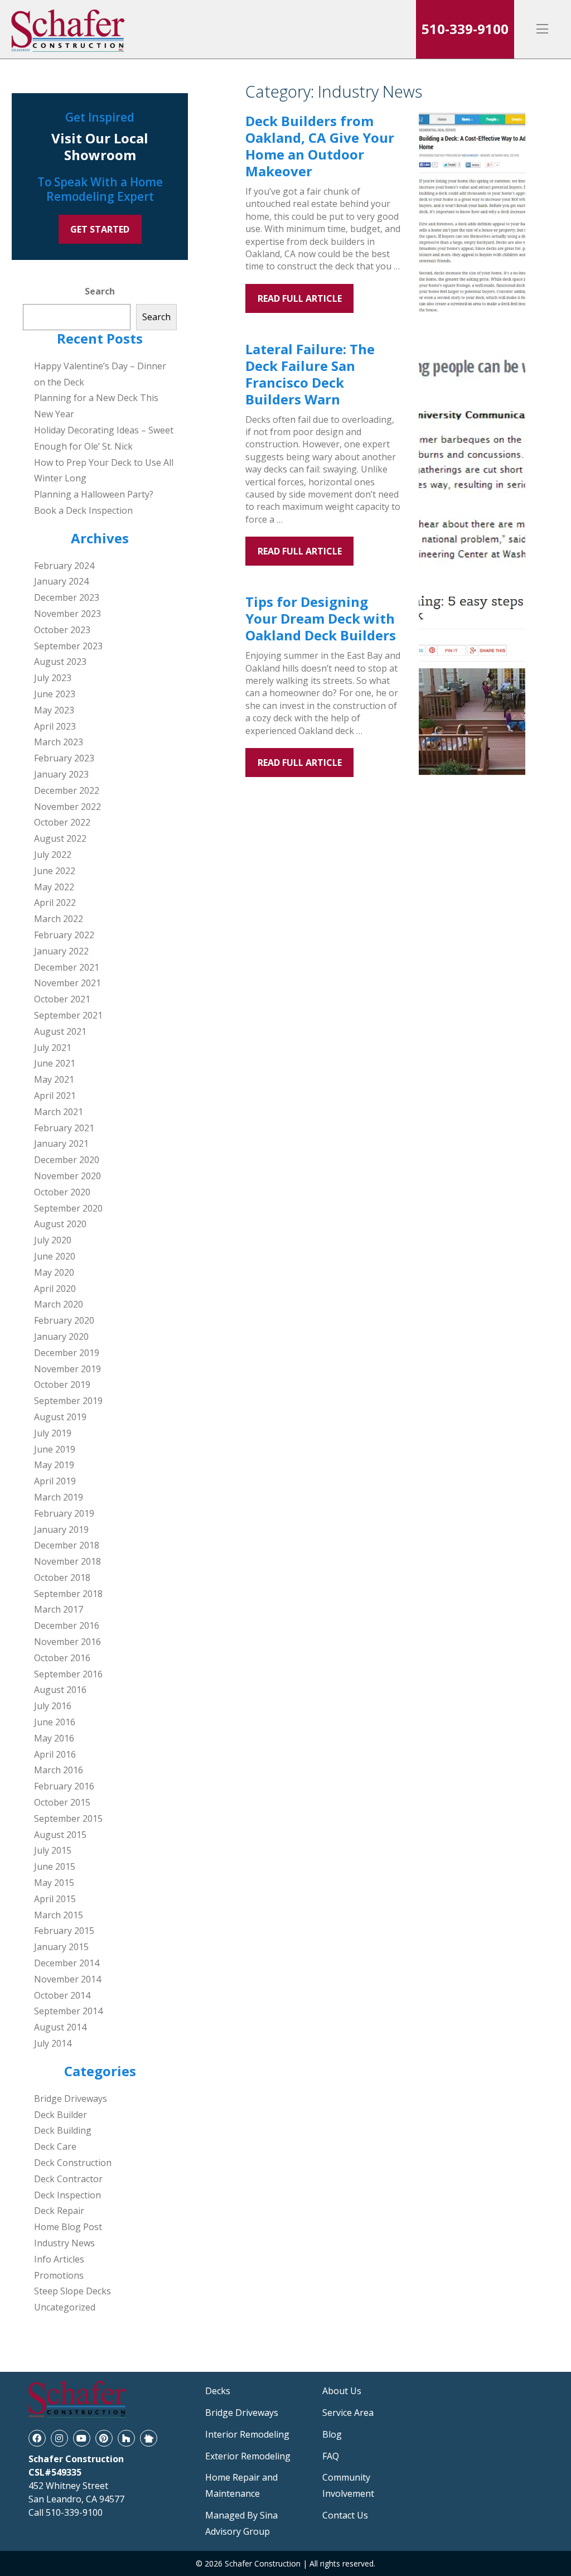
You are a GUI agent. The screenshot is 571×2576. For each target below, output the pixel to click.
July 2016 (53, 1706)
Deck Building (63, 2130)
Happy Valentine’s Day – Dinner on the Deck (100, 374)
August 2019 (60, 1417)
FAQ (331, 2456)
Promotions (59, 2275)
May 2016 (54, 1738)
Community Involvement (348, 2485)
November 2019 (67, 1369)
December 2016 (67, 1625)
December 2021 (67, 967)
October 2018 (62, 1578)
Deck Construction (73, 2163)
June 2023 (55, 694)
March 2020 (59, 1304)
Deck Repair (59, 2211)
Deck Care (55, 2146)
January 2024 (61, 581)
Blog (332, 2434)
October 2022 (62, 822)
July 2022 (53, 855)
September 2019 (68, 1401)
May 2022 (54, 887)
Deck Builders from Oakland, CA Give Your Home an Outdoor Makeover (320, 146)
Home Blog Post (68, 2227)
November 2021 (67, 983)
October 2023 (62, 630)
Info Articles (59, 2259)
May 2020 (54, 1272)
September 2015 (68, 1818)
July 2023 (53, 678)
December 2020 (67, 1160)
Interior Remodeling (247, 2434)
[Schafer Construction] (69, 29)
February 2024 (64, 566)
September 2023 (68, 646)
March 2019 (59, 1497)
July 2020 (53, 1240)
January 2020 (61, 1337)
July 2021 (53, 1048)
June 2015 (55, 1866)
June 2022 (55, 871)
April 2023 (55, 726)
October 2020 (62, 1192)
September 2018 (68, 1594)
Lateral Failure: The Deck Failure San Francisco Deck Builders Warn (310, 374)
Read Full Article (300, 298)
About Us (342, 2391)
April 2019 (55, 1481)
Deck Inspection (67, 2195)
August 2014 (60, 2027)
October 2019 (62, 1385)
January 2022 (61, 951)
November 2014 (67, 1979)
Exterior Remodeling (248, 2456)
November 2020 (67, 1176)
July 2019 (53, 1433)
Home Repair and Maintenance (241, 2485)
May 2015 (54, 1883)
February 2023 (64, 758)
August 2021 (60, 1031)
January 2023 (61, 774)
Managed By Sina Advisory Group (241, 2523)
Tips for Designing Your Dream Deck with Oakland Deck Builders (321, 618)
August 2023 (60, 662)
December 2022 (67, 790)
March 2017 (59, 1609)
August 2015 (60, 1835)
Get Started (100, 229)
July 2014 (53, 2043)
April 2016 (55, 1754)
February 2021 (64, 1128)
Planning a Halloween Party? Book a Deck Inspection (94, 502)
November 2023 (67, 614)
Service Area (348, 2413)
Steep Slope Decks (72, 2291)
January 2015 (61, 1947)
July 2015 (53, 1850)
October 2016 (62, 1658)
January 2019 (61, 1530)
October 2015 (62, 1802)
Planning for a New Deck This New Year (96, 406)
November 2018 (67, 1561)
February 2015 (64, 1931)
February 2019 (64, 1513)
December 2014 (67, 1963)
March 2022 (59, 919)
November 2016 (67, 1642)
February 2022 (64, 935)
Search (100, 291)
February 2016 (64, 1786)
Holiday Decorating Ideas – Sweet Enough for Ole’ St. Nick (104, 438)
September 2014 (68, 2011)
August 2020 (60, 1224)
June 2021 (55, 1063)
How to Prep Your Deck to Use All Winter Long (104, 471)
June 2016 (55, 1722)
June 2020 (55, 1256)
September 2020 (68, 1208)
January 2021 (61, 1144)
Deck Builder (61, 2115)
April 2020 (55, 1289)
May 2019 (54, 1465)
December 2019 (67, 1353)
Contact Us (345, 2515)
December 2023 (67, 597)
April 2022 (55, 903)
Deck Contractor (68, 2179)
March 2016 (59, 1770)
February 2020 (64, 1320)
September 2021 (68, 1015)
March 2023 (59, 742)
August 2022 (60, 838)
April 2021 (55, 1096)
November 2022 (67, 807)
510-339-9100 (465, 29)
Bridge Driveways (71, 2099)
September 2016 (68, 1674)
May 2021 (54, 1079)
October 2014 (62, 1995)
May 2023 (54, 710)
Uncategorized (65, 2307)
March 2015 (59, 1915)
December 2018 (67, 1545)
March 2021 (59, 1112)
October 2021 (62, 999)
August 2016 (60, 1690)
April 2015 (55, 1899)
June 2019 (55, 1449)
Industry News (64, 2243)
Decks (218, 2391)
